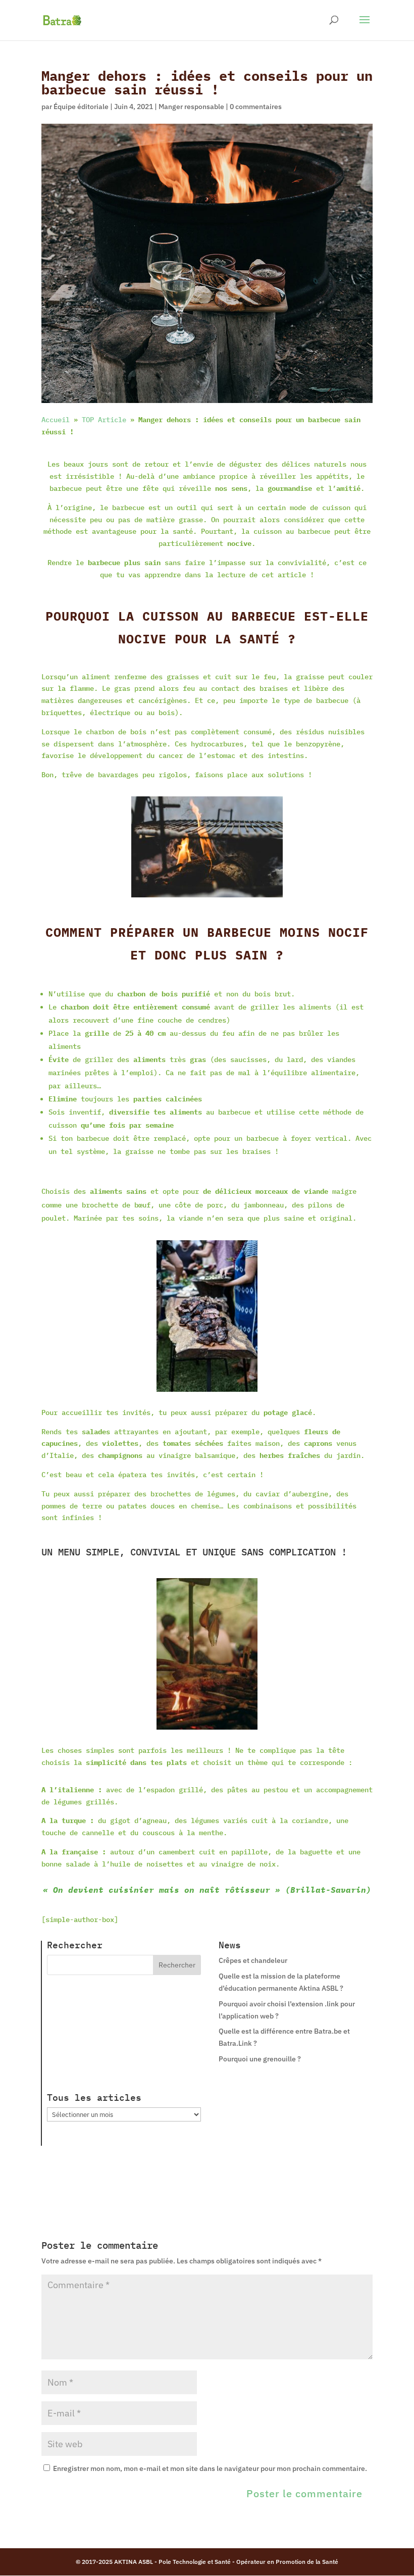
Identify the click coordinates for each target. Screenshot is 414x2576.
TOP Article (104, 420)
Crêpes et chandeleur (253, 1960)
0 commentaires (256, 107)
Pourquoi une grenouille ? (260, 2059)
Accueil (56, 420)
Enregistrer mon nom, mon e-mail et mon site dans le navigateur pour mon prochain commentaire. (210, 2468)
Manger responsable (191, 107)
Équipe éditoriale (81, 107)
